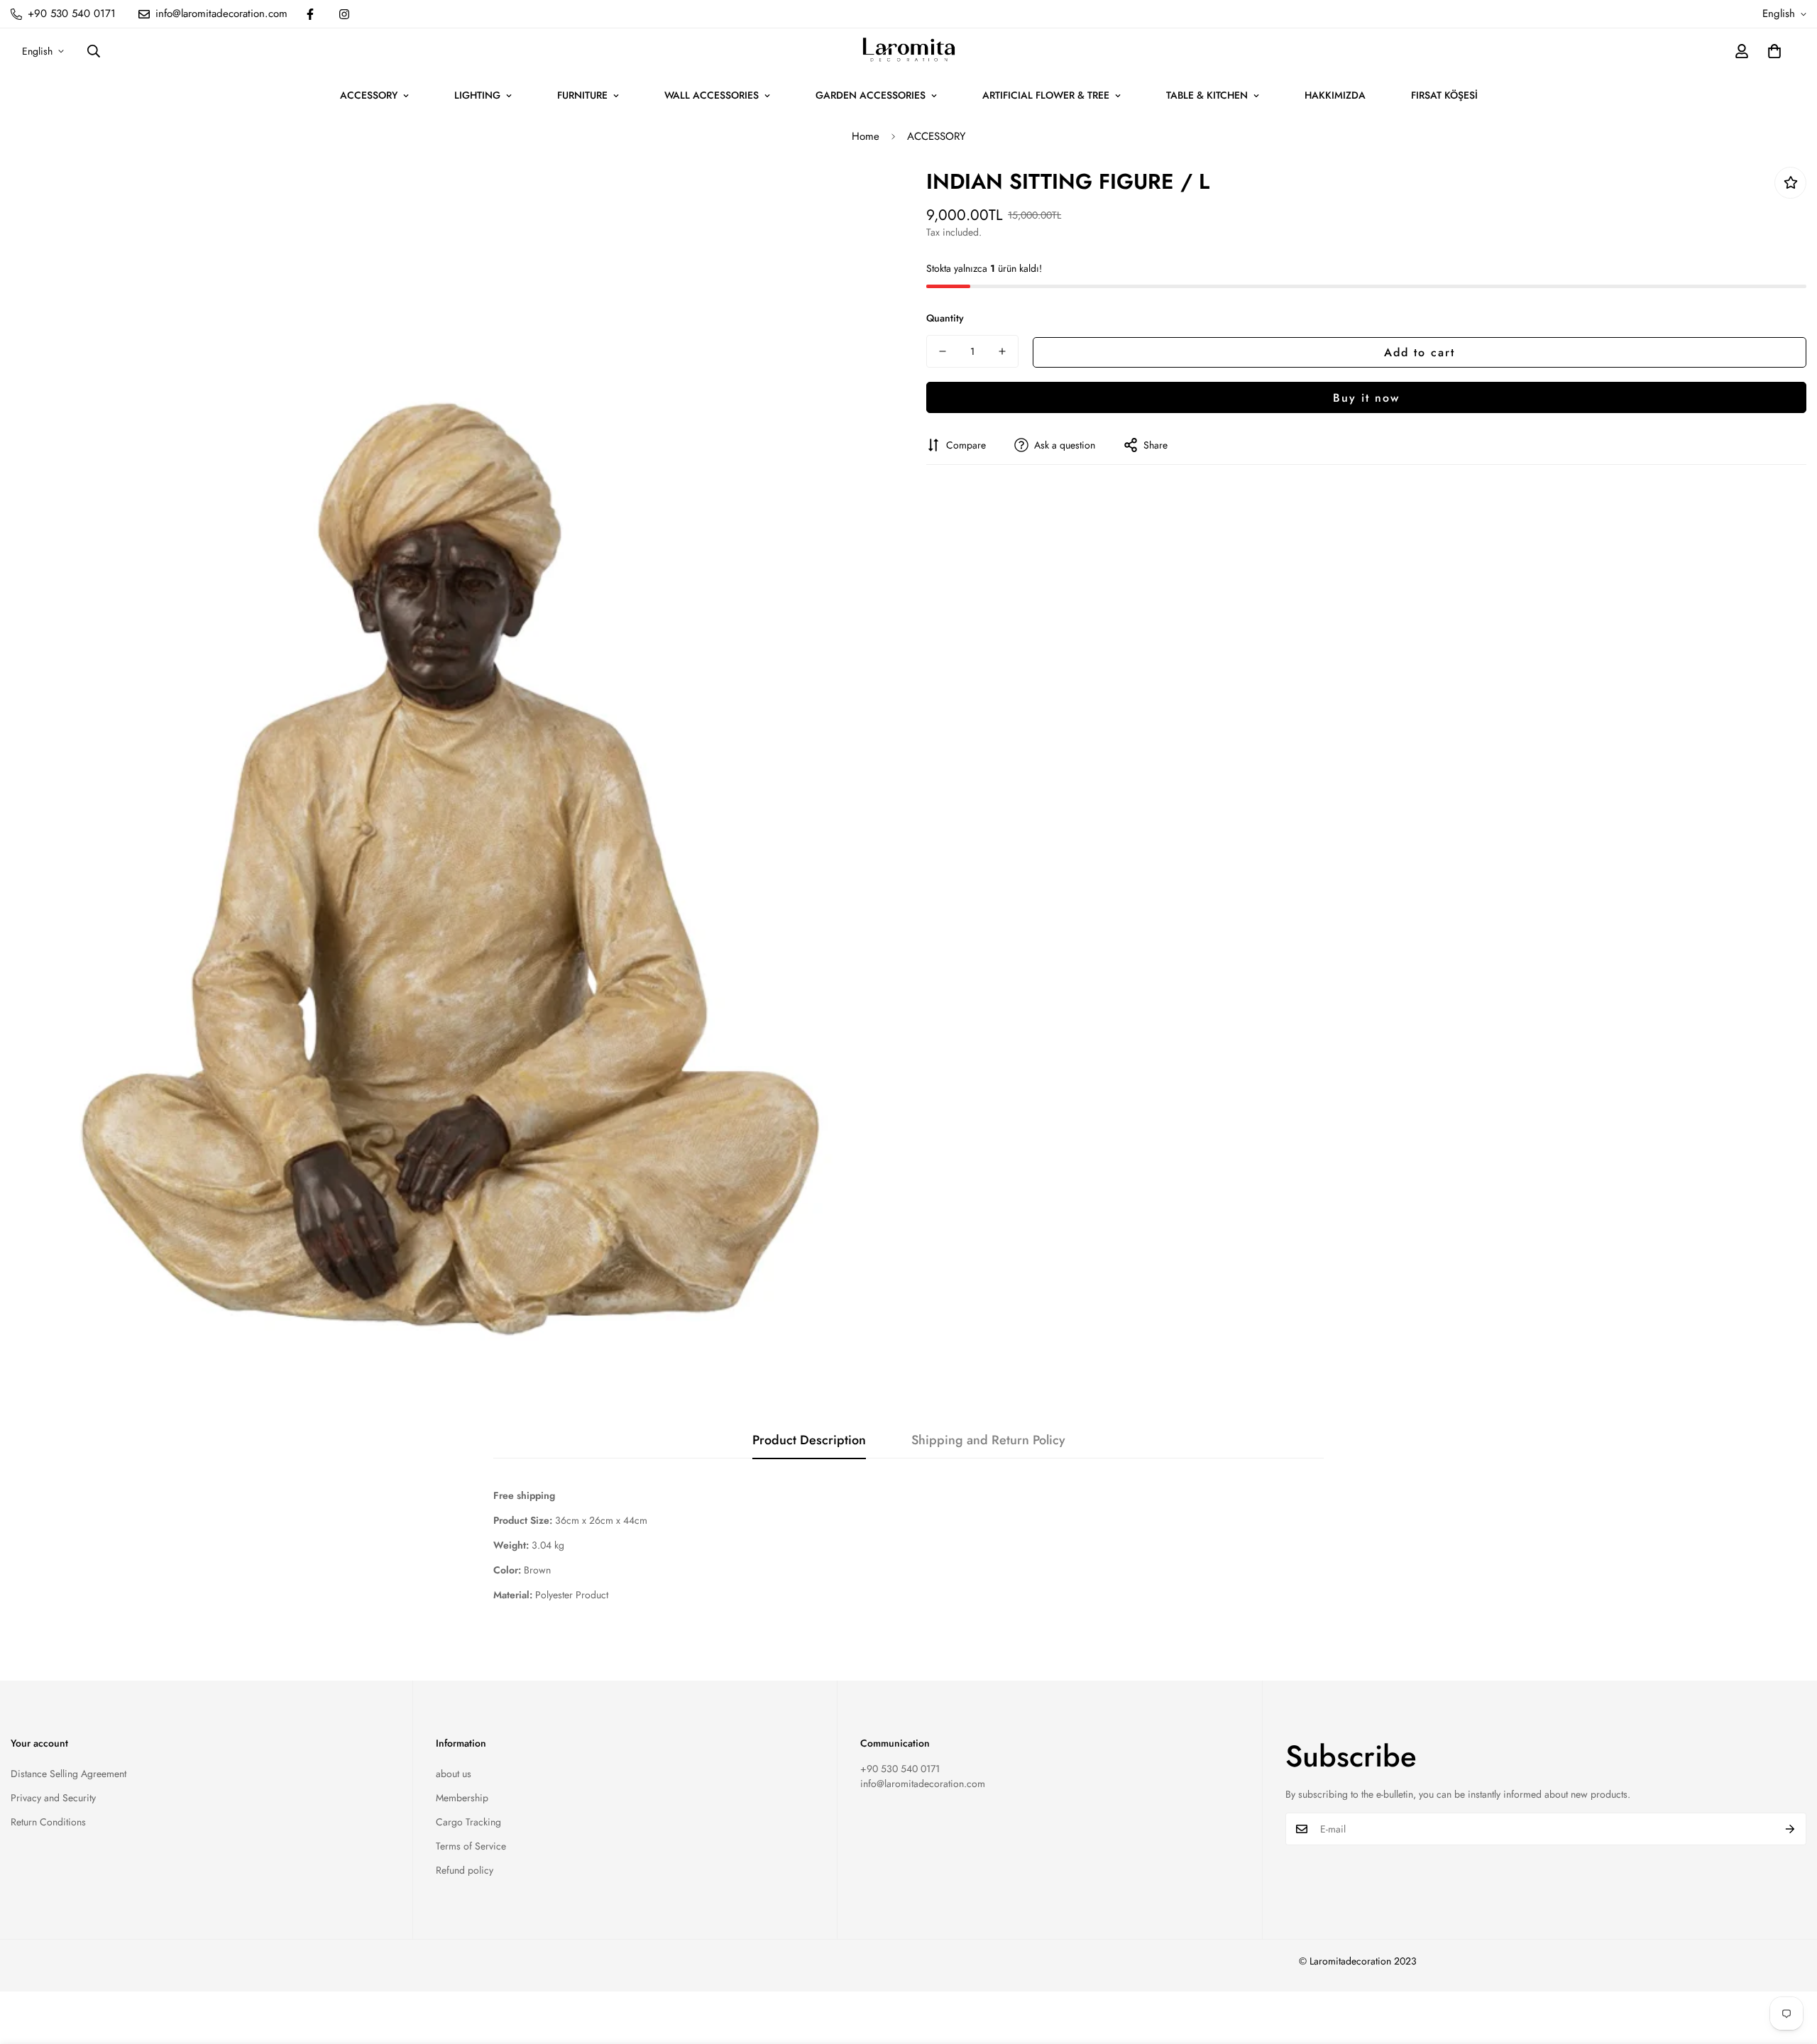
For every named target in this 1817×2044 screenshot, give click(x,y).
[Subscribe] (1790, 1829)
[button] (1774, 51)
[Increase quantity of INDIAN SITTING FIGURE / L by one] (1002, 351)
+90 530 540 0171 (900, 1769)
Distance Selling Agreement (68, 1774)
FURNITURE (582, 95)
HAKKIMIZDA (1335, 95)
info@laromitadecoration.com (923, 1784)
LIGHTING (477, 95)
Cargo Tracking (468, 1822)
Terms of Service (471, 1846)
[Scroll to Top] (1789, 1967)
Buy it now (1366, 397)
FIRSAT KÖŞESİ (1444, 95)
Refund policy (465, 1870)
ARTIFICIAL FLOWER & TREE (1046, 95)
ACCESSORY (369, 95)
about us (454, 1774)
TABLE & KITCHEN (1207, 95)
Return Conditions (48, 1822)
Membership (462, 1798)
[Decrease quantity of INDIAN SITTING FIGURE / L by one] (943, 351)
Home (866, 136)
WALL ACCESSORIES (712, 95)
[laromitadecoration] (909, 51)
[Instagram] (344, 14)
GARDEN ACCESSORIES (871, 95)
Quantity (945, 318)
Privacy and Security (53, 1798)
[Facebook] (310, 14)
